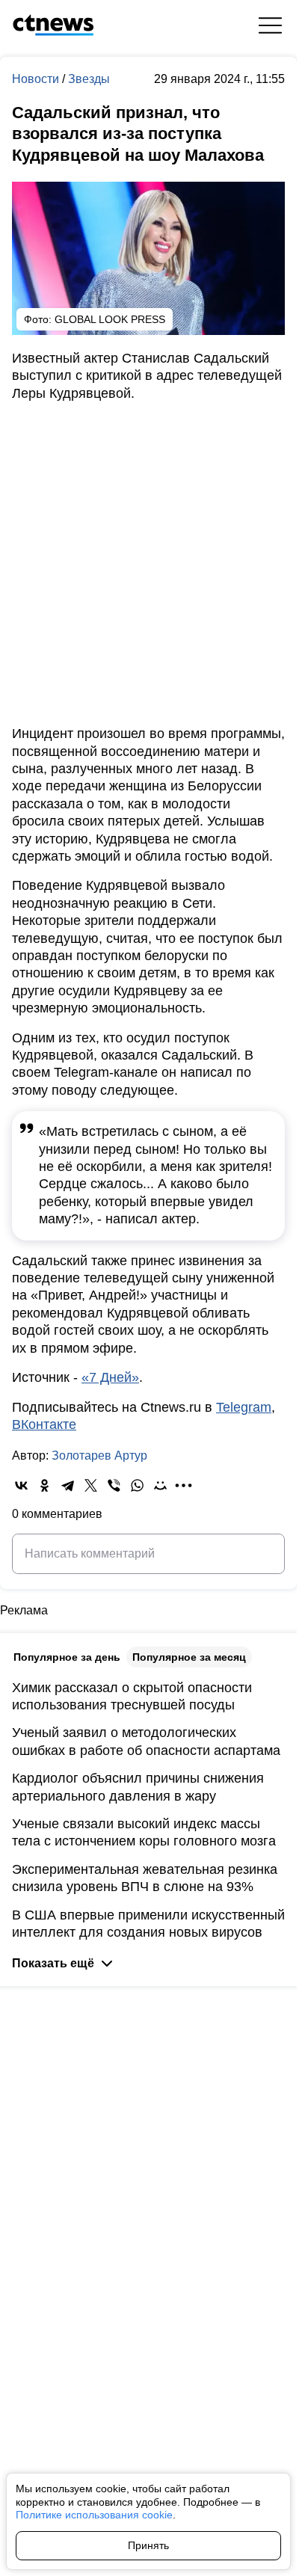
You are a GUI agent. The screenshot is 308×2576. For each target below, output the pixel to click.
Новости (37, 79)
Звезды (89, 79)
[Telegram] (68, 1485)
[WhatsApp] (137, 1485)
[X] (91, 1485)
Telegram (244, 1407)
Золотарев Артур (99, 1455)
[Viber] (114, 1485)
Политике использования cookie (94, 2515)
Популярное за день (67, 1657)
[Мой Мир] (160, 1485)
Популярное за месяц (189, 1657)
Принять (148, 2545)
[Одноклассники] (44, 1485)
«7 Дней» (110, 1377)
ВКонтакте (44, 1424)
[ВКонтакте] (21, 1485)
